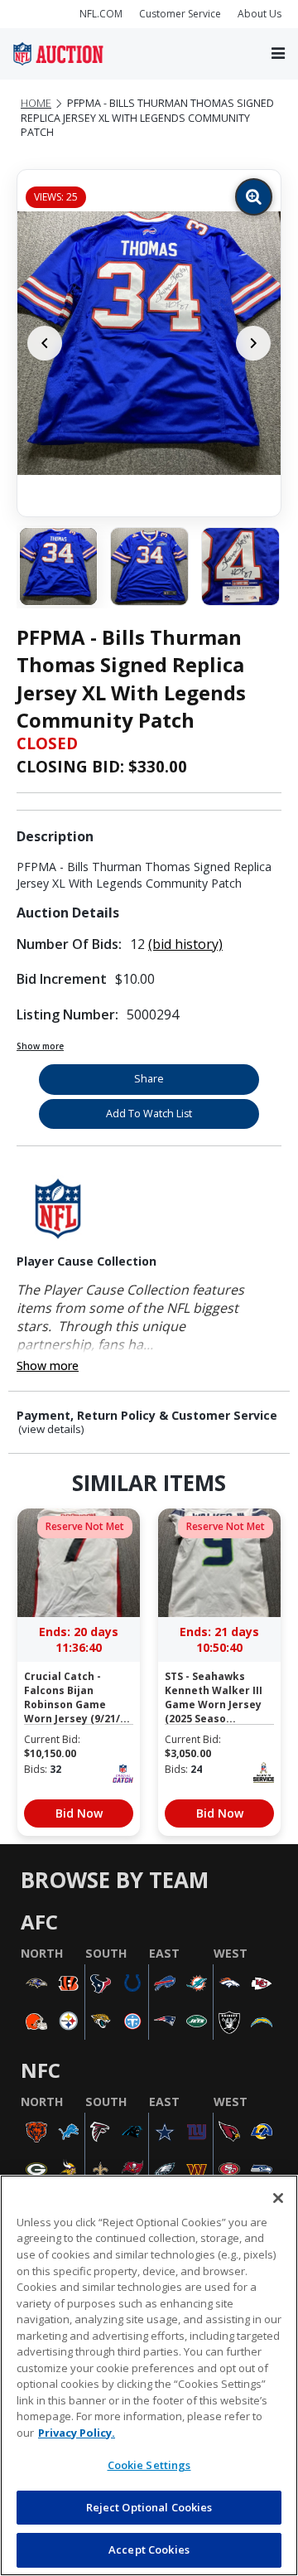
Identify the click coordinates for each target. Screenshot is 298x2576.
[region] (149, 2375)
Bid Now (79, 1813)
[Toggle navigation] (278, 54)
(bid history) (185, 944)
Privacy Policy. (77, 2433)
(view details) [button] (51, 1429)
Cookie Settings (149, 2465)
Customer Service (180, 14)
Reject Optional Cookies (149, 2507)
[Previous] (45, 343)
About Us (260, 14)
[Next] (253, 343)
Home (36, 103)
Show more (40, 1046)
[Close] (278, 2198)
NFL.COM (101, 14)
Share (149, 1079)
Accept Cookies (149, 2549)
